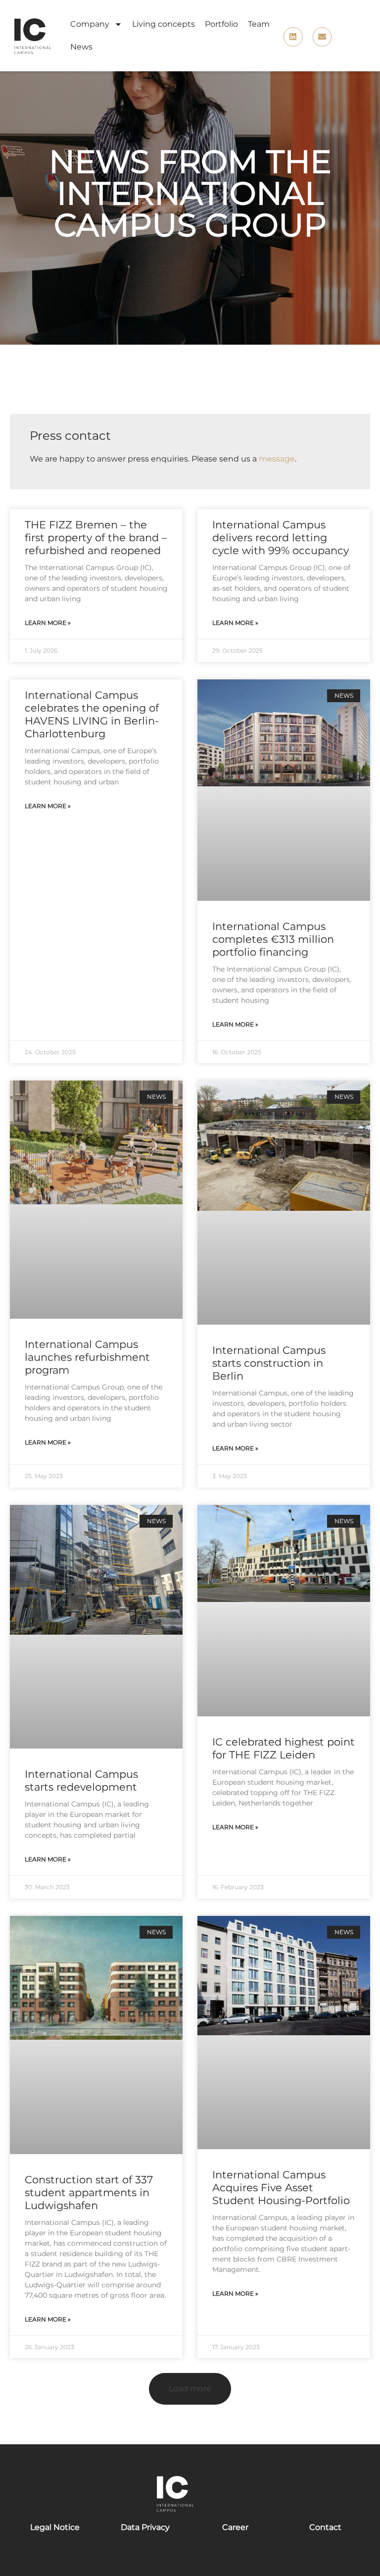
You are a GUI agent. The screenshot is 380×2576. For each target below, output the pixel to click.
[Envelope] (322, 37)
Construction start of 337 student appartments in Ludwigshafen (89, 2192)
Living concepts (164, 24)
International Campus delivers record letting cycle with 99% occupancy (281, 538)
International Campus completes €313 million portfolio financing (273, 939)
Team (259, 24)
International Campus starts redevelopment (81, 1780)
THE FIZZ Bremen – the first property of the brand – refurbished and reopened (96, 538)
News (81, 47)
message (277, 459)
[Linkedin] (293, 37)
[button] (190, 2389)
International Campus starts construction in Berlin (269, 1363)
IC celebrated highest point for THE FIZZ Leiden (284, 1748)
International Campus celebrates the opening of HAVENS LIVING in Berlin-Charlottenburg (92, 714)
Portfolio (221, 24)
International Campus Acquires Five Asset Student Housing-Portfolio (281, 2188)
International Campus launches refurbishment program (87, 1357)
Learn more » (48, 623)
